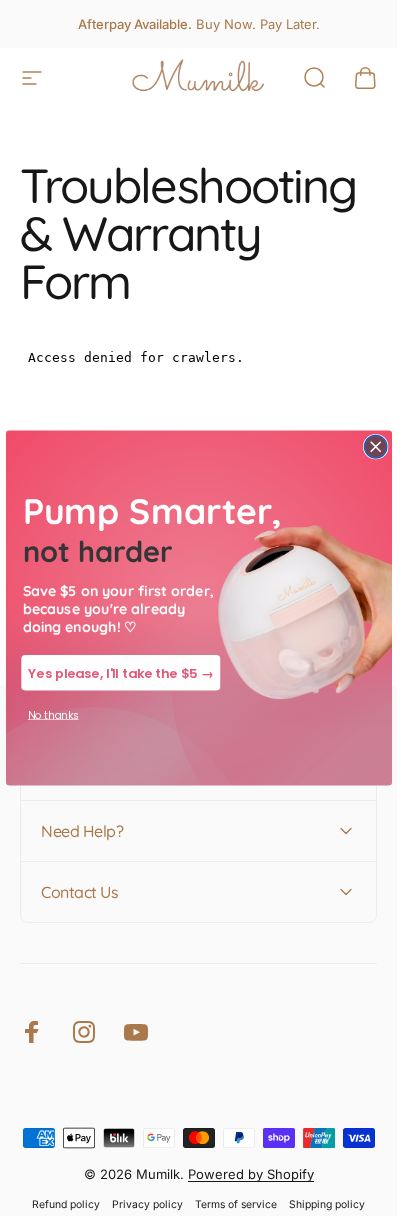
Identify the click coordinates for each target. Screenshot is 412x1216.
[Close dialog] (375, 446)
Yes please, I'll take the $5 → (120, 673)
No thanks (52, 715)
